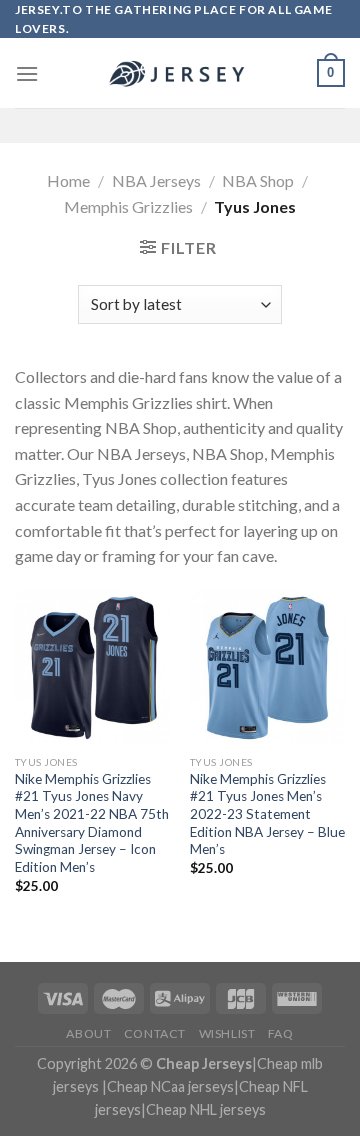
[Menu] (27, 73)
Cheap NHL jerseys (206, 1109)
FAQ (281, 1033)
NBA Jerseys (156, 180)
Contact (155, 1033)
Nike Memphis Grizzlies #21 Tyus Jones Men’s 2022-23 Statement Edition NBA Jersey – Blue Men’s (267, 814)
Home (68, 180)
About (88, 1033)
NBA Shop (258, 180)
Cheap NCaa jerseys (170, 1086)
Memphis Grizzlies (128, 206)
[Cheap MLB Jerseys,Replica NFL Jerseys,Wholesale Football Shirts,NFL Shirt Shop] (180, 74)
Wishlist (227, 1033)
